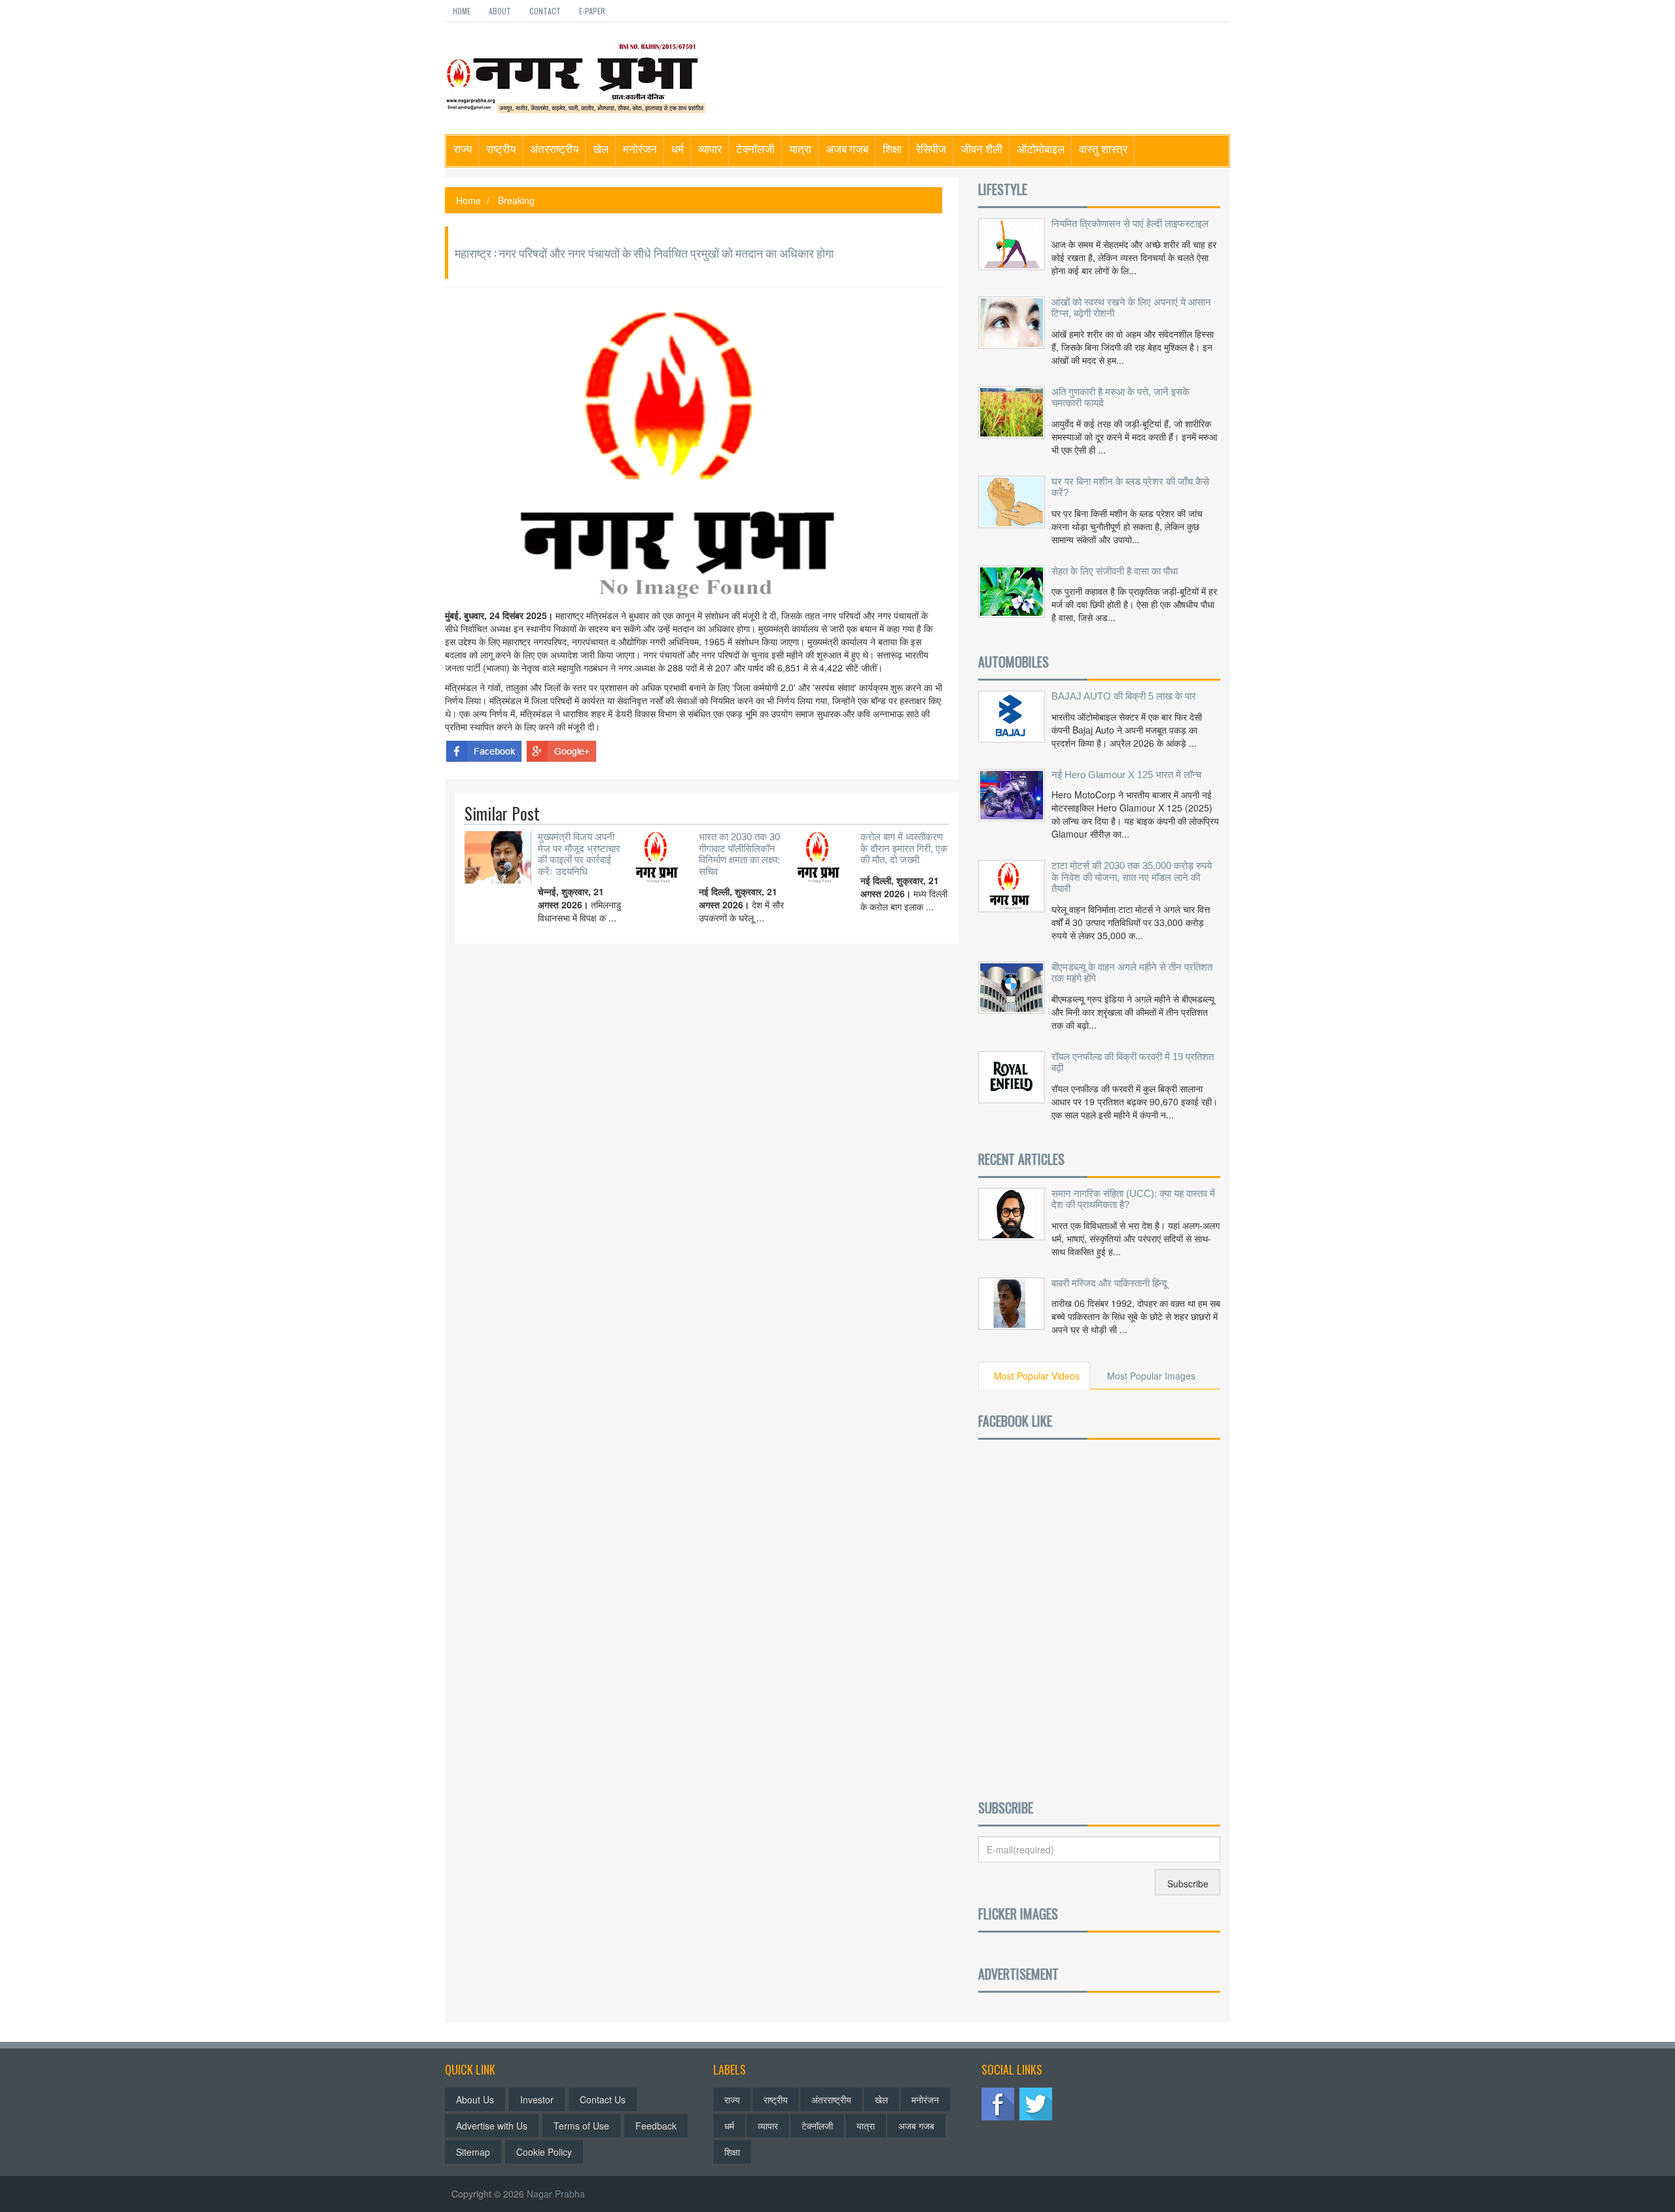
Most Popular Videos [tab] (1037, 1376)
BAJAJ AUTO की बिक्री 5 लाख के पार (1124, 696)
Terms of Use (581, 2126)
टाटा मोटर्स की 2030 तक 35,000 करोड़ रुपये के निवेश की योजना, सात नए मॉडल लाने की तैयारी (1132, 877)
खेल (601, 148)
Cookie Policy (544, 2152)
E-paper (592, 11)
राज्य (463, 148)
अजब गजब (847, 148)
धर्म (678, 148)
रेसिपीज (931, 148)
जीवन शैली (981, 148)
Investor (537, 2099)
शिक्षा (892, 148)
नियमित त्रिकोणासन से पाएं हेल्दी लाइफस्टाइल (1130, 223)
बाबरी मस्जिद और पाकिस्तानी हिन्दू (1109, 1283)
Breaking (516, 200)
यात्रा (800, 148)
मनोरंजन (640, 148)
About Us (475, 2099)
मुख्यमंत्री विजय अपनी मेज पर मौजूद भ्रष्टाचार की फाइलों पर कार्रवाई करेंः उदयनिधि (579, 854)
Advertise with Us (492, 2126)
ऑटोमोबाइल (1041, 148)
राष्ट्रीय (501, 148)
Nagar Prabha (556, 2194)
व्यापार (710, 148)
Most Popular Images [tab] (1151, 1376)
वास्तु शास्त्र (1103, 148)
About (500, 11)
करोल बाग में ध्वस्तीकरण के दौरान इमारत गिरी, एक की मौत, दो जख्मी (904, 848)
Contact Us (603, 2099)
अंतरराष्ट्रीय (554, 148)
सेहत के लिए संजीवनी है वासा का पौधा (1115, 571)
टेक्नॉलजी (755, 148)
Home (462, 11)
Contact (545, 11)
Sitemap (473, 2152)
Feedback (656, 2126)
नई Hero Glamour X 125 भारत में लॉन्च (1126, 775)
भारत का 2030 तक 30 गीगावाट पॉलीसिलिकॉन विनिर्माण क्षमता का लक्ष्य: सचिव (739, 854)
